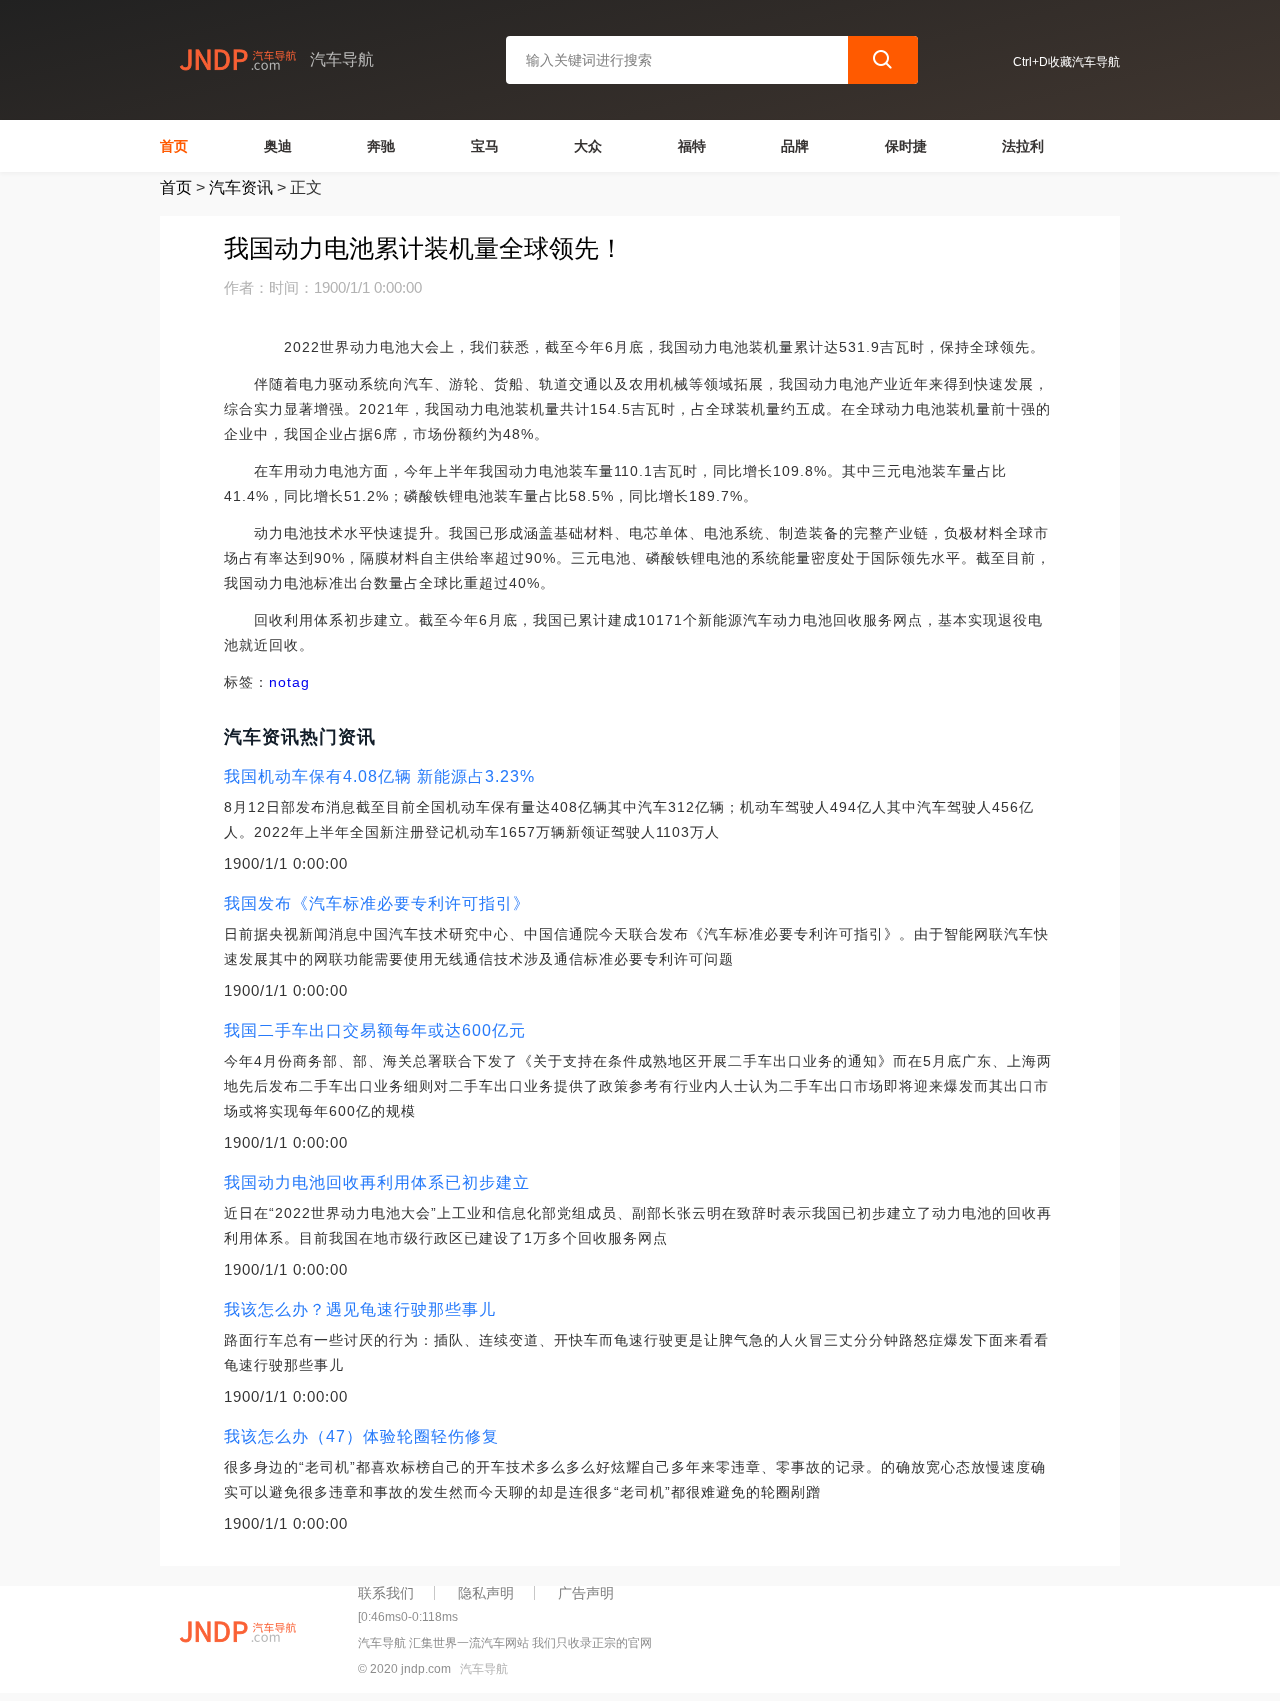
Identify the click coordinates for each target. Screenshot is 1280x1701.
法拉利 (1023, 146)
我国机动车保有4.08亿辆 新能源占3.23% (379, 776)
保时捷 (906, 146)
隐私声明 (486, 1593)
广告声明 (586, 1593)
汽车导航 (484, 1669)
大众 (588, 146)
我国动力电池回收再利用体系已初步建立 (377, 1182)
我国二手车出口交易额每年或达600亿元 (375, 1030)
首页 (174, 146)
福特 (692, 146)
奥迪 (278, 146)
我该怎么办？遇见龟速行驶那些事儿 (360, 1309)
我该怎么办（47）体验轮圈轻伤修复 (361, 1436)
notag (289, 682)
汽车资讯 (241, 187)
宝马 (485, 146)
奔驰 (381, 146)
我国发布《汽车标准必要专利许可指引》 (377, 903)
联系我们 (386, 1593)
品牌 (795, 146)
